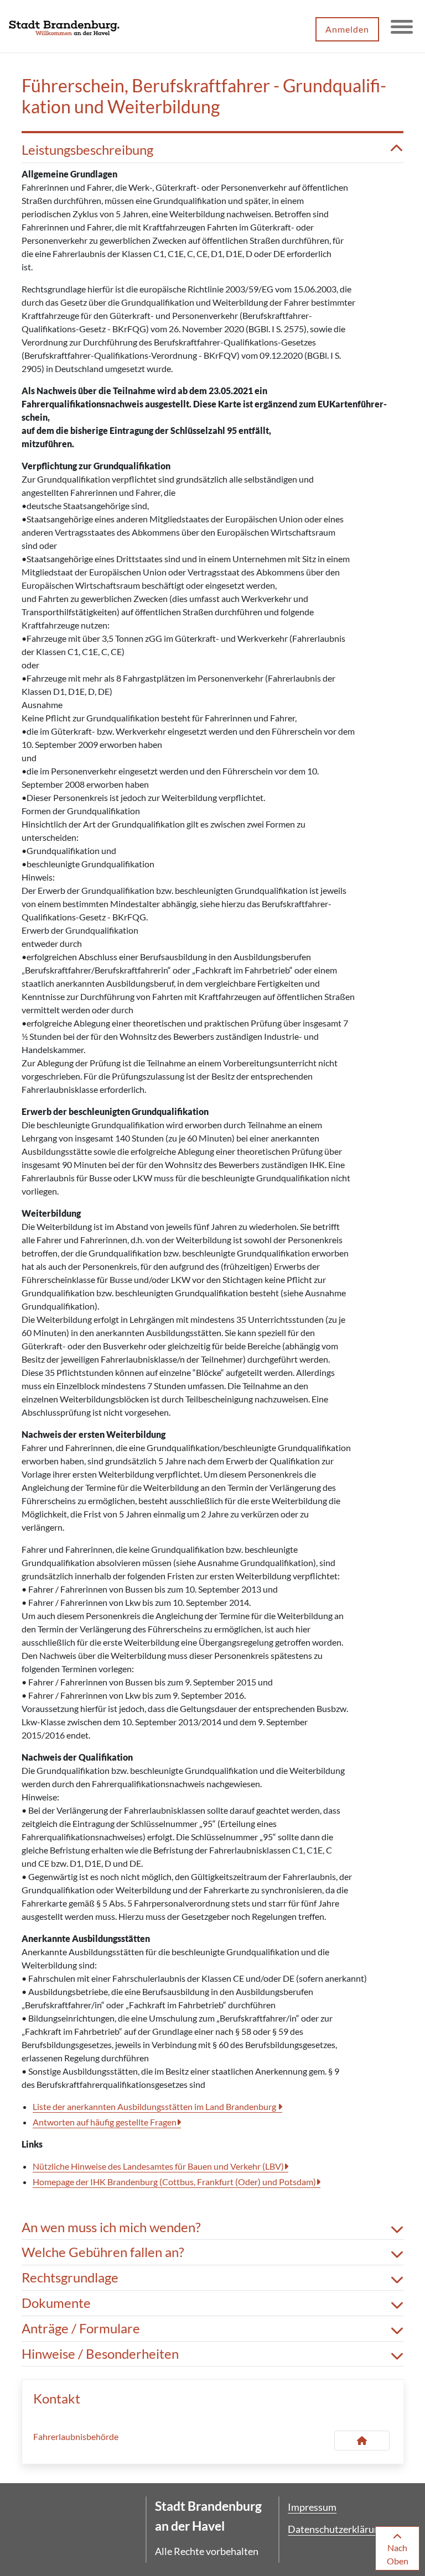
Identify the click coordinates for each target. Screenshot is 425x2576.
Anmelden (347, 29)
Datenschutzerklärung (336, 2529)
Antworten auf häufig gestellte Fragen (105, 2122)
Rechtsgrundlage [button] (70, 2277)
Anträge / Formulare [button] (81, 2328)
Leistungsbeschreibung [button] (87, 150)
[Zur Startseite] (64, 27)
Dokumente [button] (56, 2303)
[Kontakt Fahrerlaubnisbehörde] (362, 2441)
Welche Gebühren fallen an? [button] (103, 2252)
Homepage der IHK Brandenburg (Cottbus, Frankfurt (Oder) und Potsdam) (174, 2182)
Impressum (312, 2507)
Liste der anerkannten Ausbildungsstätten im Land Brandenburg (155, 2106)
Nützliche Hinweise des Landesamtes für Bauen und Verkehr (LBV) (158, 2166)
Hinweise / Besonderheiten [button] (100, 2354)
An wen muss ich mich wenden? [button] (111, 2227)
